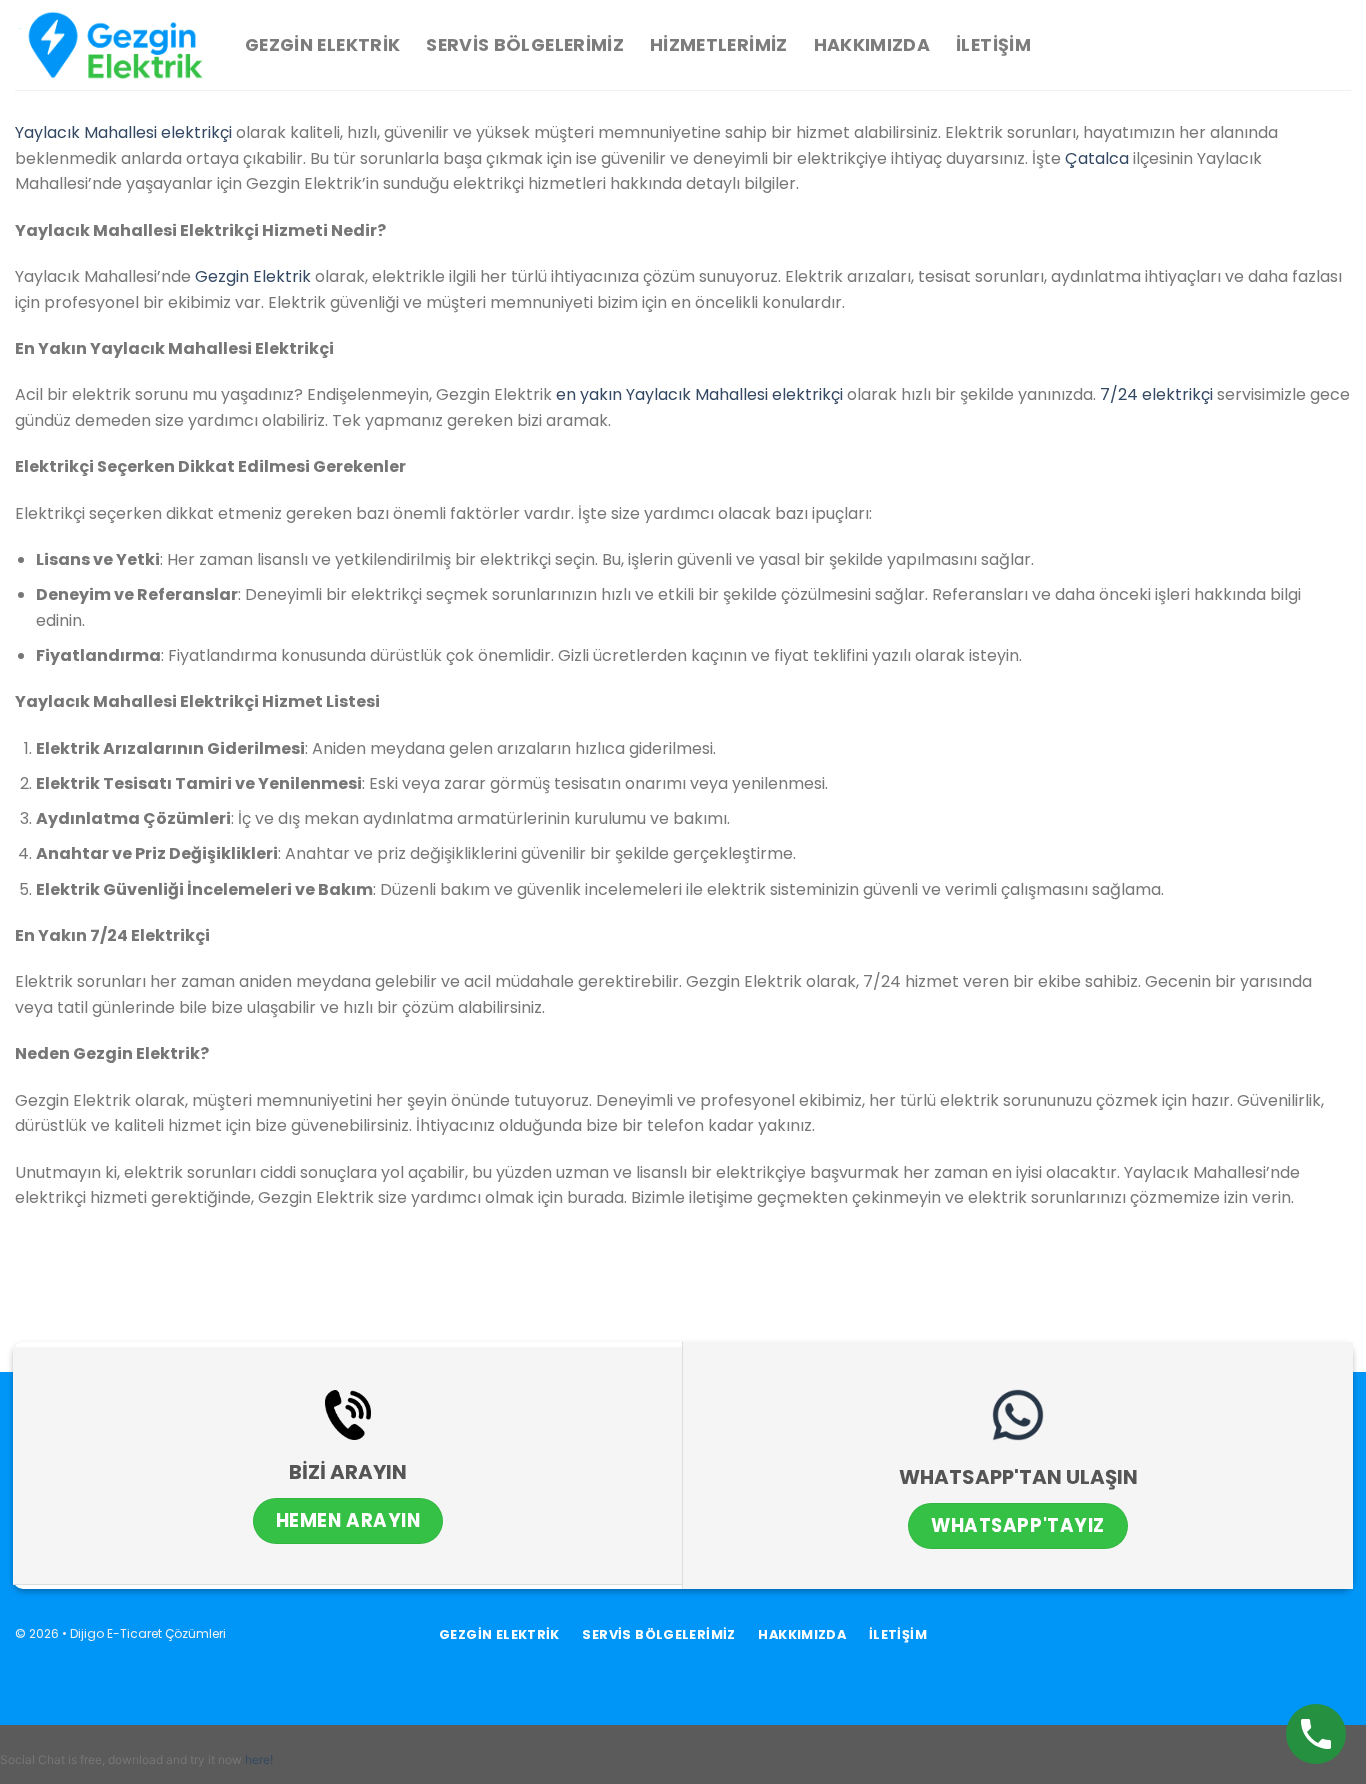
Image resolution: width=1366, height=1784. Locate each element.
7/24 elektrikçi (1156, 394)
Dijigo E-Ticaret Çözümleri (148, 1633)
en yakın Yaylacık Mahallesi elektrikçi (699, 394)
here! (259, 1759)
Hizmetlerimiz (719, 45)
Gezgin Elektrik (322, 45)
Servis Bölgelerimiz (525, 45)
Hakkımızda (872, 45)
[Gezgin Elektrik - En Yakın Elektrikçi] (115, 45)
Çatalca (1097, 158)
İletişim (993, 45)
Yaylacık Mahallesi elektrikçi (123, 132)
